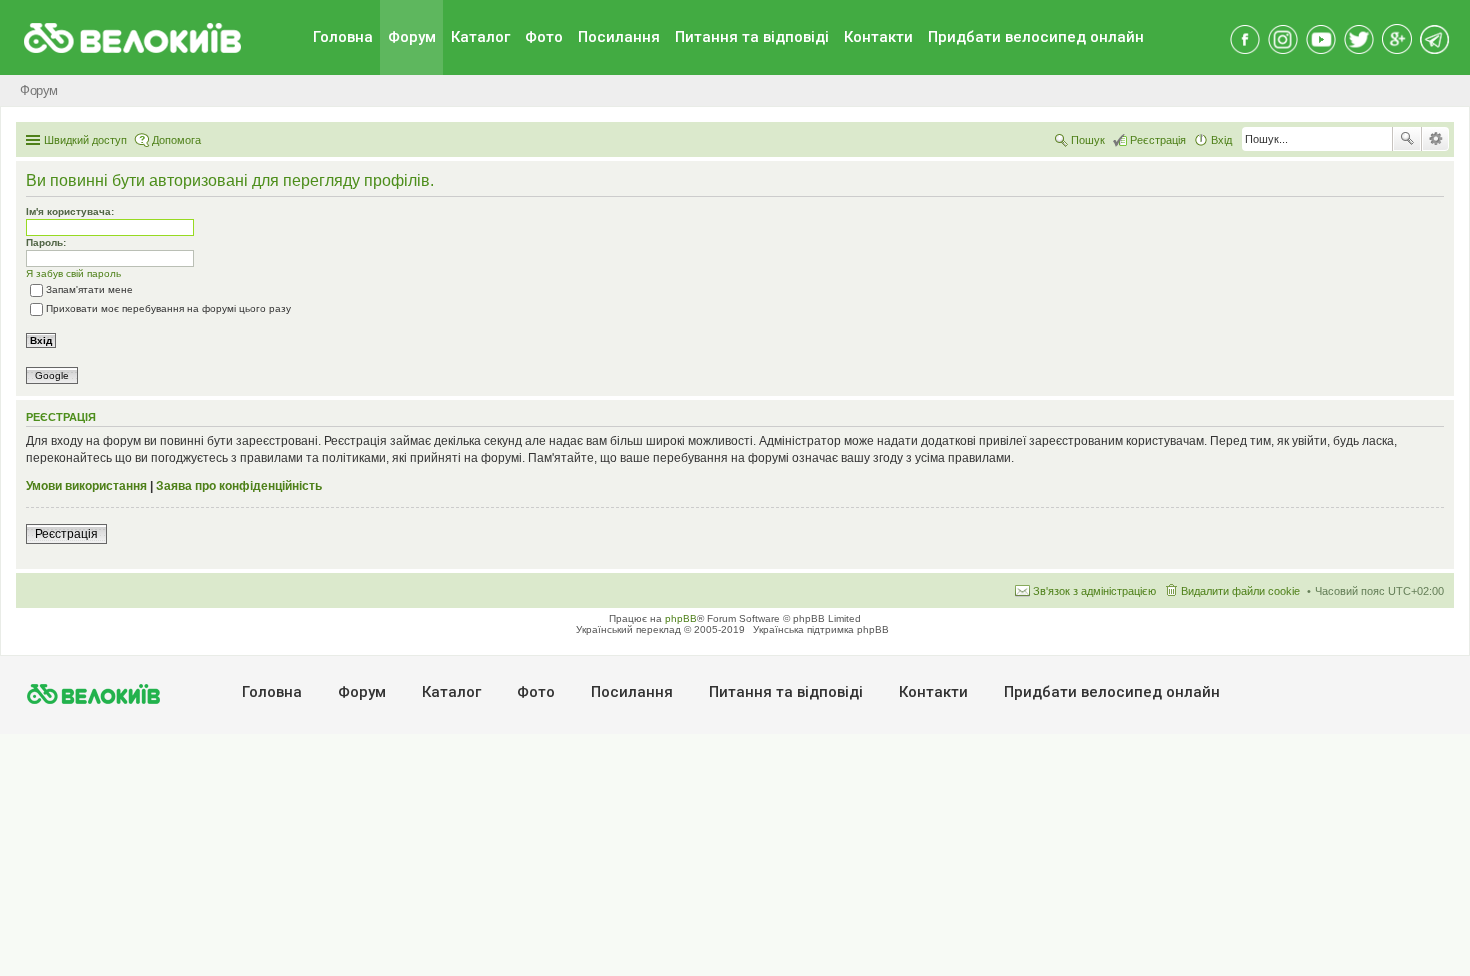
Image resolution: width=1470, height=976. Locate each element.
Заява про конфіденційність (239, 486)
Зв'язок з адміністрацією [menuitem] (1094, 591)
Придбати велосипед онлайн (1036, 37)
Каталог (480, 37)
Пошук (1407, 139)
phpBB (681, 618)
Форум (412, 37)
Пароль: (46, 242)
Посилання (619, 37)
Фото (544, 37)
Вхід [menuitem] (1221, 140)
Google (52, 375)
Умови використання (86, 486)
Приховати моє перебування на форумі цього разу (168, 308)
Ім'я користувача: (70, 211)
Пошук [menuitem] (1088, 140)
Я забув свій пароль (73, 273)
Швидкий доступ (85, 140)
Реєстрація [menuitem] (1158, 140)
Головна (343, 37)
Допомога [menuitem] (176, 140)
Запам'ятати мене (89, 289)
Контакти (878, 37)
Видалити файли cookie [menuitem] (1240, 591)
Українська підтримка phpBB (821, 629)
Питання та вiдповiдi (752, 37)
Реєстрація (66, 534)
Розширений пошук (1435, 139)
